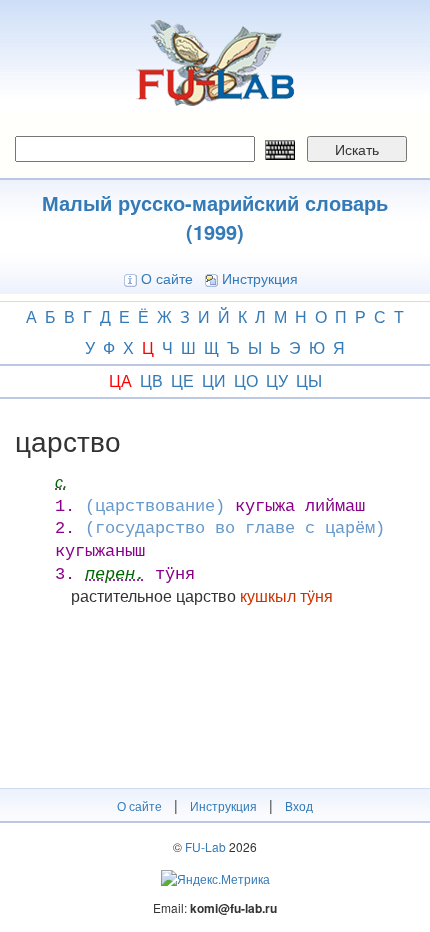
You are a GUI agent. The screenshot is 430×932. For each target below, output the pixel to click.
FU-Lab (205, 846)
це (182, 380)
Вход (299, 805)
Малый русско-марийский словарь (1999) (215, 217)
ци (214, 380)
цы (309, 380)
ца (120, 380)
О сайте (167, 278)
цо (246, 380)
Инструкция (260, 278)
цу (277, 380)
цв (151, 380)
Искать (357, 149)
